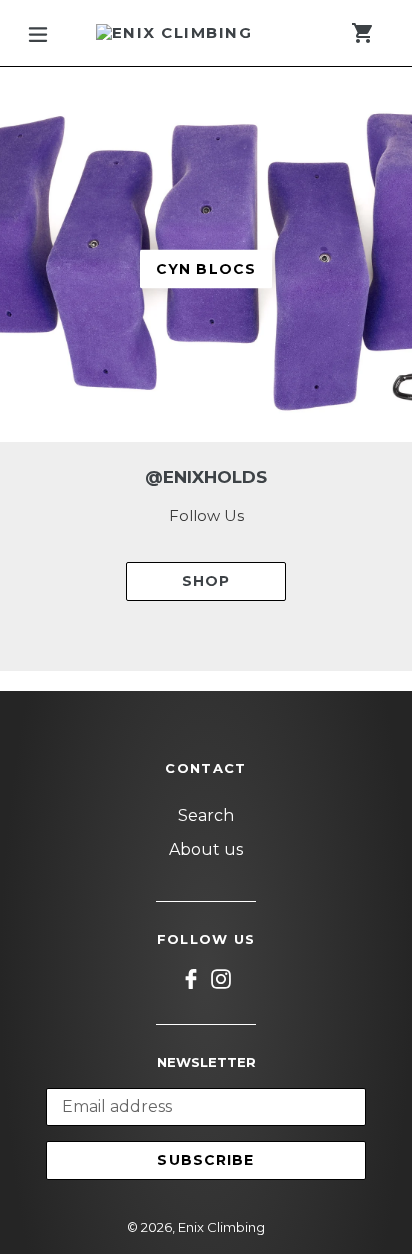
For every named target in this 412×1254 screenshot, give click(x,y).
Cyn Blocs (206, 268)
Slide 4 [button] (245, 409)
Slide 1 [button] (167, 409)
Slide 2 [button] (193, 409)
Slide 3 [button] (219, 409)
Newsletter (206, 1062)
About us (206, 849)
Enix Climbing (221, 1227)
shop (206, 581)
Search (206, 815)
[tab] (167, 409)
